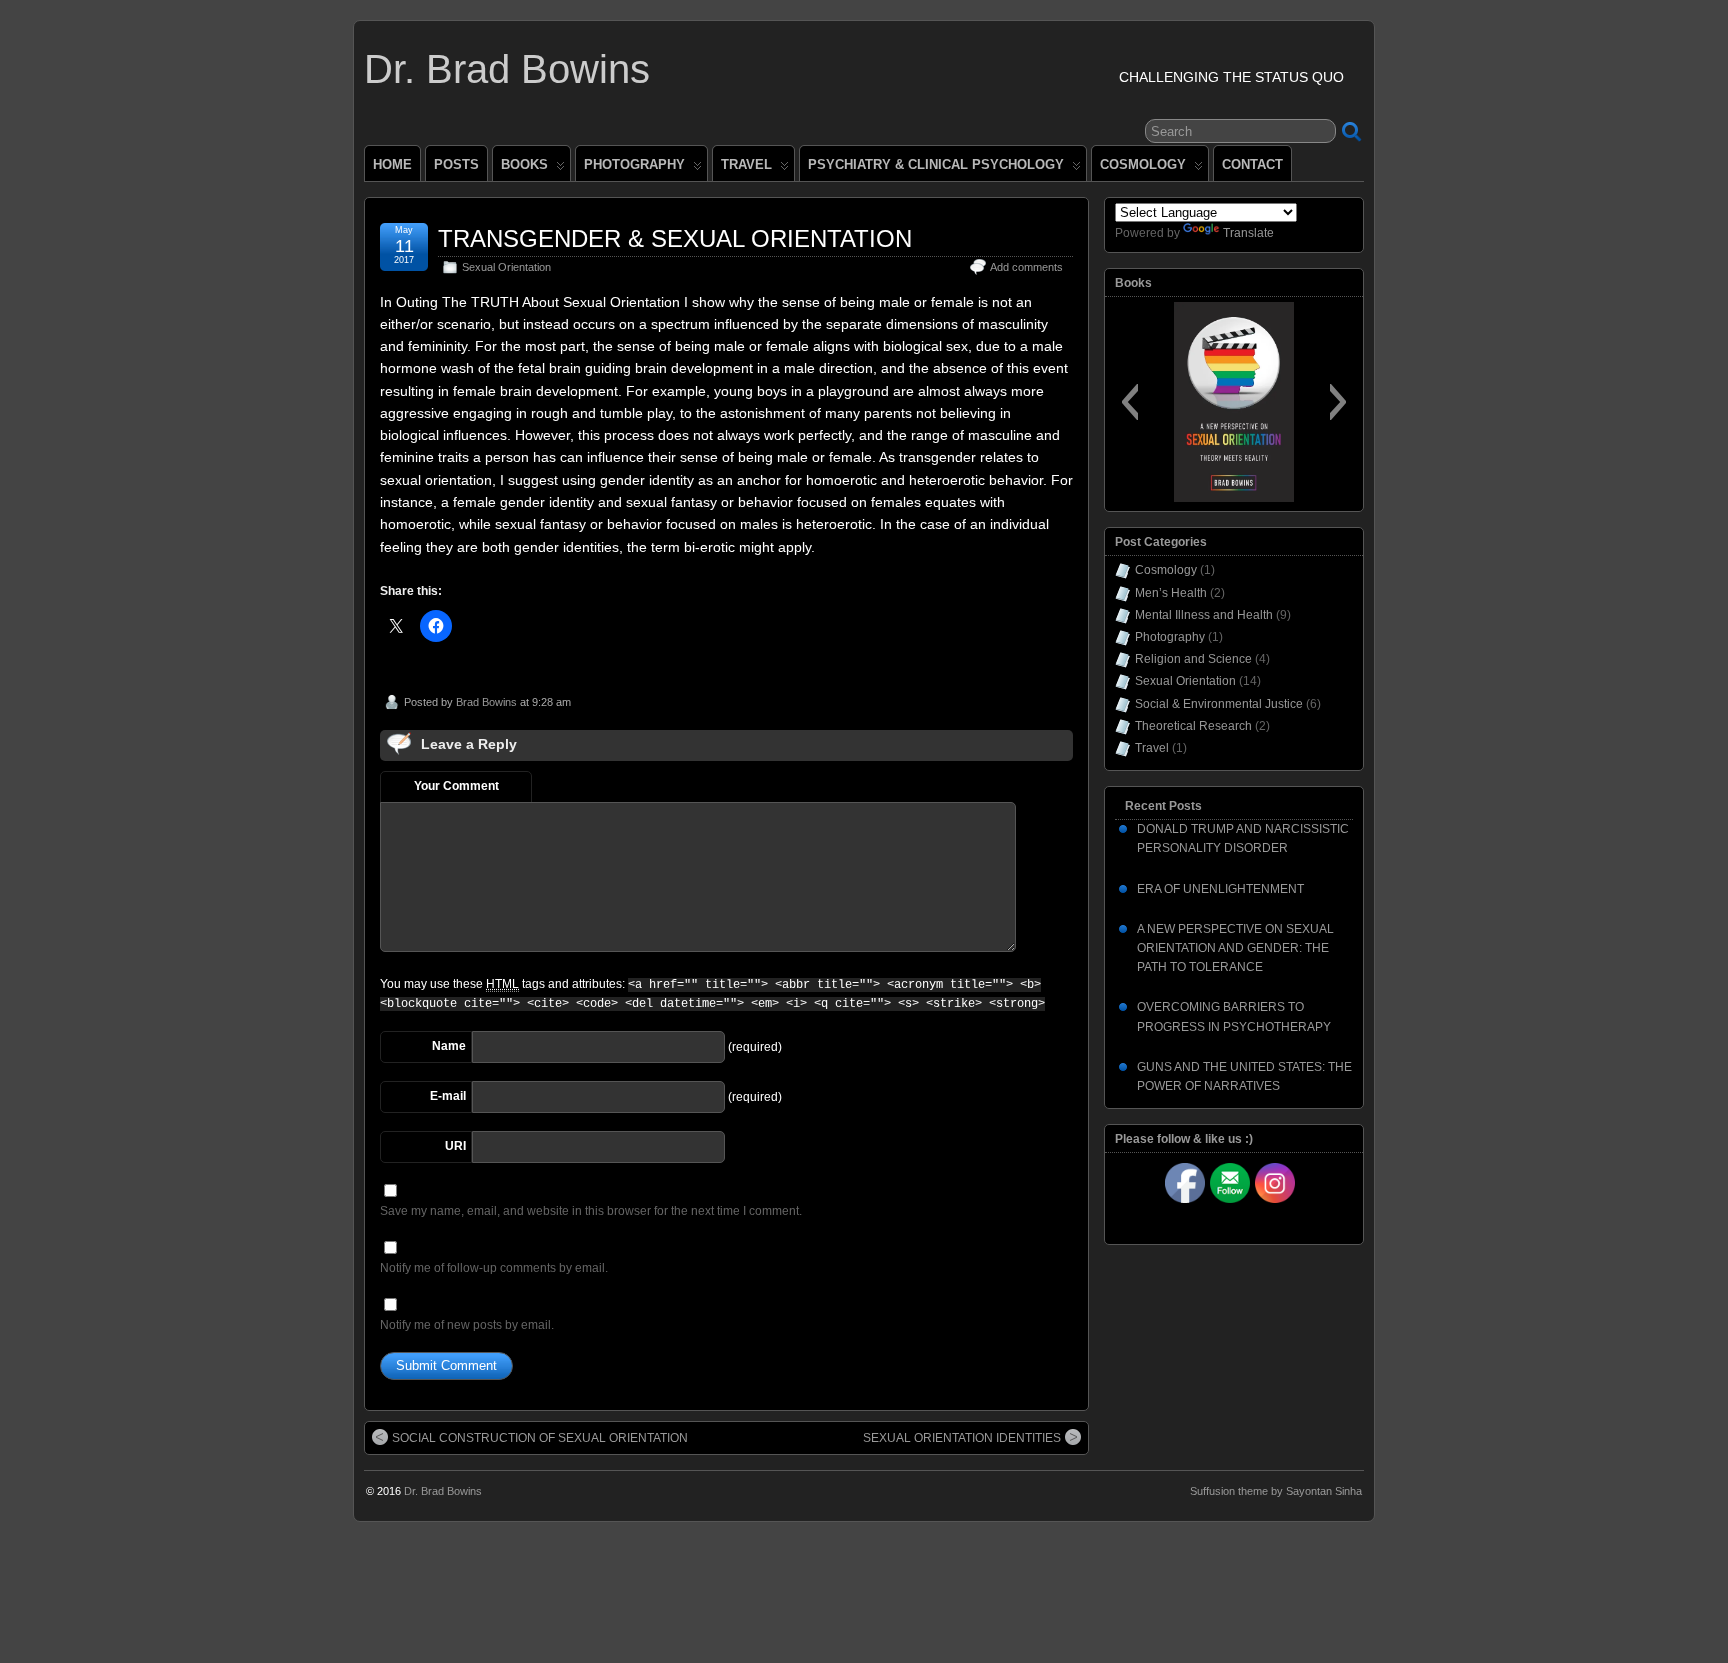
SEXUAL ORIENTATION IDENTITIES (962, 1438)
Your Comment (456, 786)
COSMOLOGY (1143, 164)
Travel (1152, 748)
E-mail (448, 1096)
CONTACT (1252, 164)
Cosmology (1166, 570)
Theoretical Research (1193, 726)
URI (455, 1146)
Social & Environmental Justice (1219, 704)
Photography (1170, 637)
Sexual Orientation (506, 267)
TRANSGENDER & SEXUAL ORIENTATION (675, 238)
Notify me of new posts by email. (467, 1325)
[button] (1129, 402)
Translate (1248, 233)
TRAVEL (746, 164)
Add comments (1026, 267)
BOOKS (524, 164)
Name (449, 1046)
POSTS (456, 164)
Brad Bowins (486, 702)
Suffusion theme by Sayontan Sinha (1276, 1491)
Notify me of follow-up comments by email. (494, 1268)
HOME (392, 164)
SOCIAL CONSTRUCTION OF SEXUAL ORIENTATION (540, 1438)
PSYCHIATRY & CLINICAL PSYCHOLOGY (936, 164)
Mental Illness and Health (1204, 615)
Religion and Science (1193, 659)
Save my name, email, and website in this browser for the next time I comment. (591, 1211)
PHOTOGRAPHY (634, 164)
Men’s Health (1171, 593)
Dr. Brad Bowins (507, 69)
